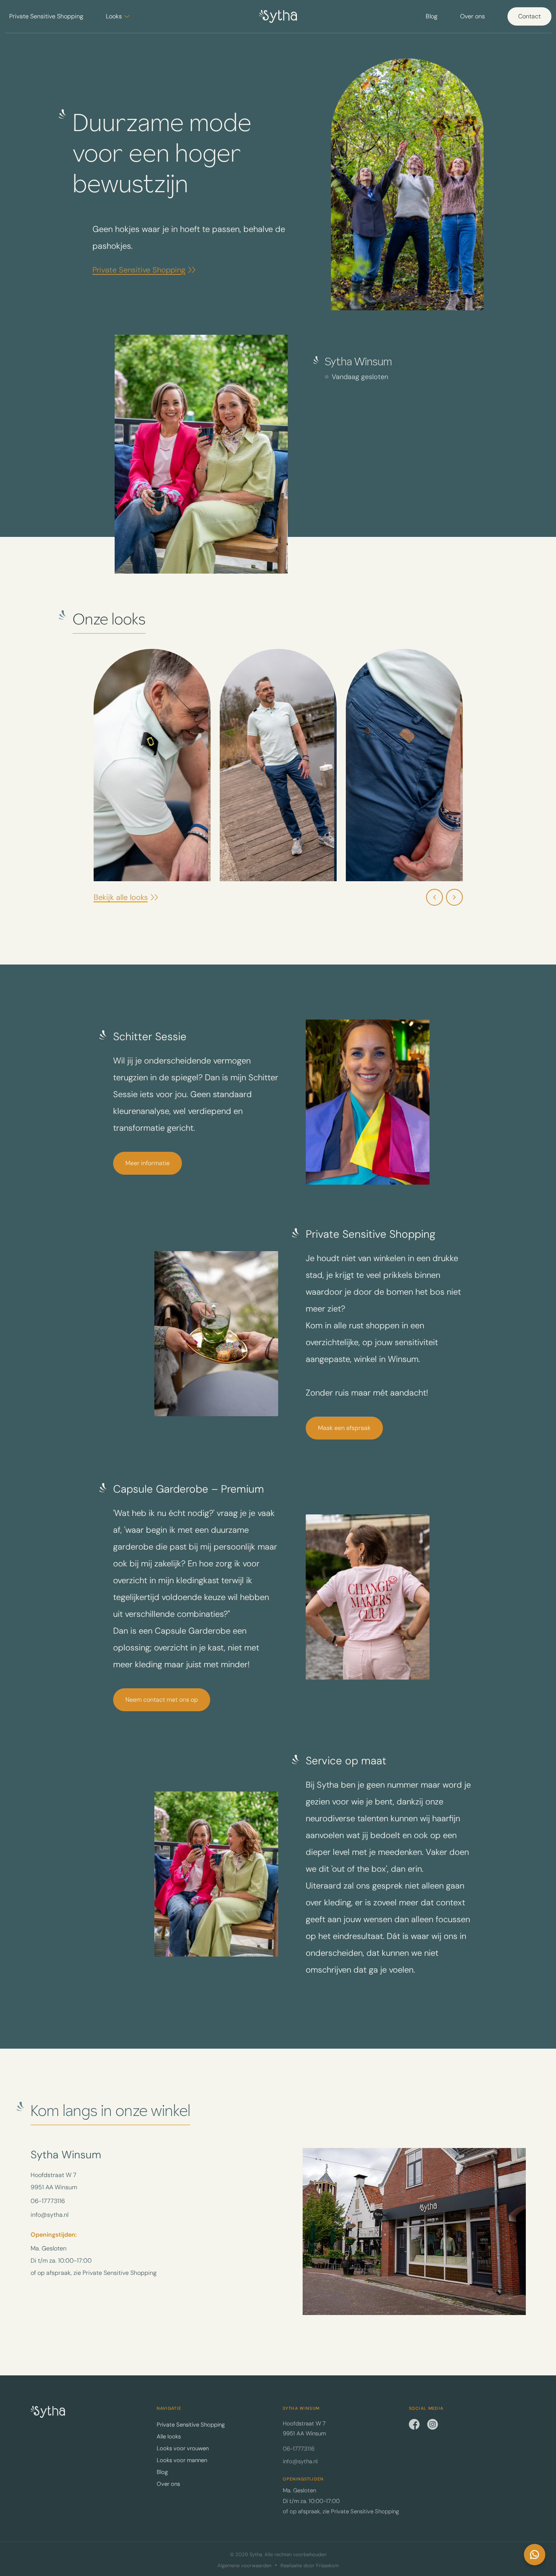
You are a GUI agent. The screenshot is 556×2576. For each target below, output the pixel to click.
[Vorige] (434, 897)
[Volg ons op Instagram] (433, 2424)
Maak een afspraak (344, 1428)
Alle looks (169, 2437)
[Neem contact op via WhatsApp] (535, 2555)
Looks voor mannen (182, 2460)
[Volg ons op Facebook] (414, 2424)
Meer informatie (148, 1163)
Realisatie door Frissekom (310, 2566)
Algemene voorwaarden (244, 2566)
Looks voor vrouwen (183, 2448)
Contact (529, 16)
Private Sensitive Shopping (46, 16)
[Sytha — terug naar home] (48, 2412)
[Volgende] (454, 897)
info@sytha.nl (49, 2215)
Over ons (473, 16)
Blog (432, 16)
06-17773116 (48, 2201)
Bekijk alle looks (121, 897)
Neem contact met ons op (162, 1700)
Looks (114, 16)
